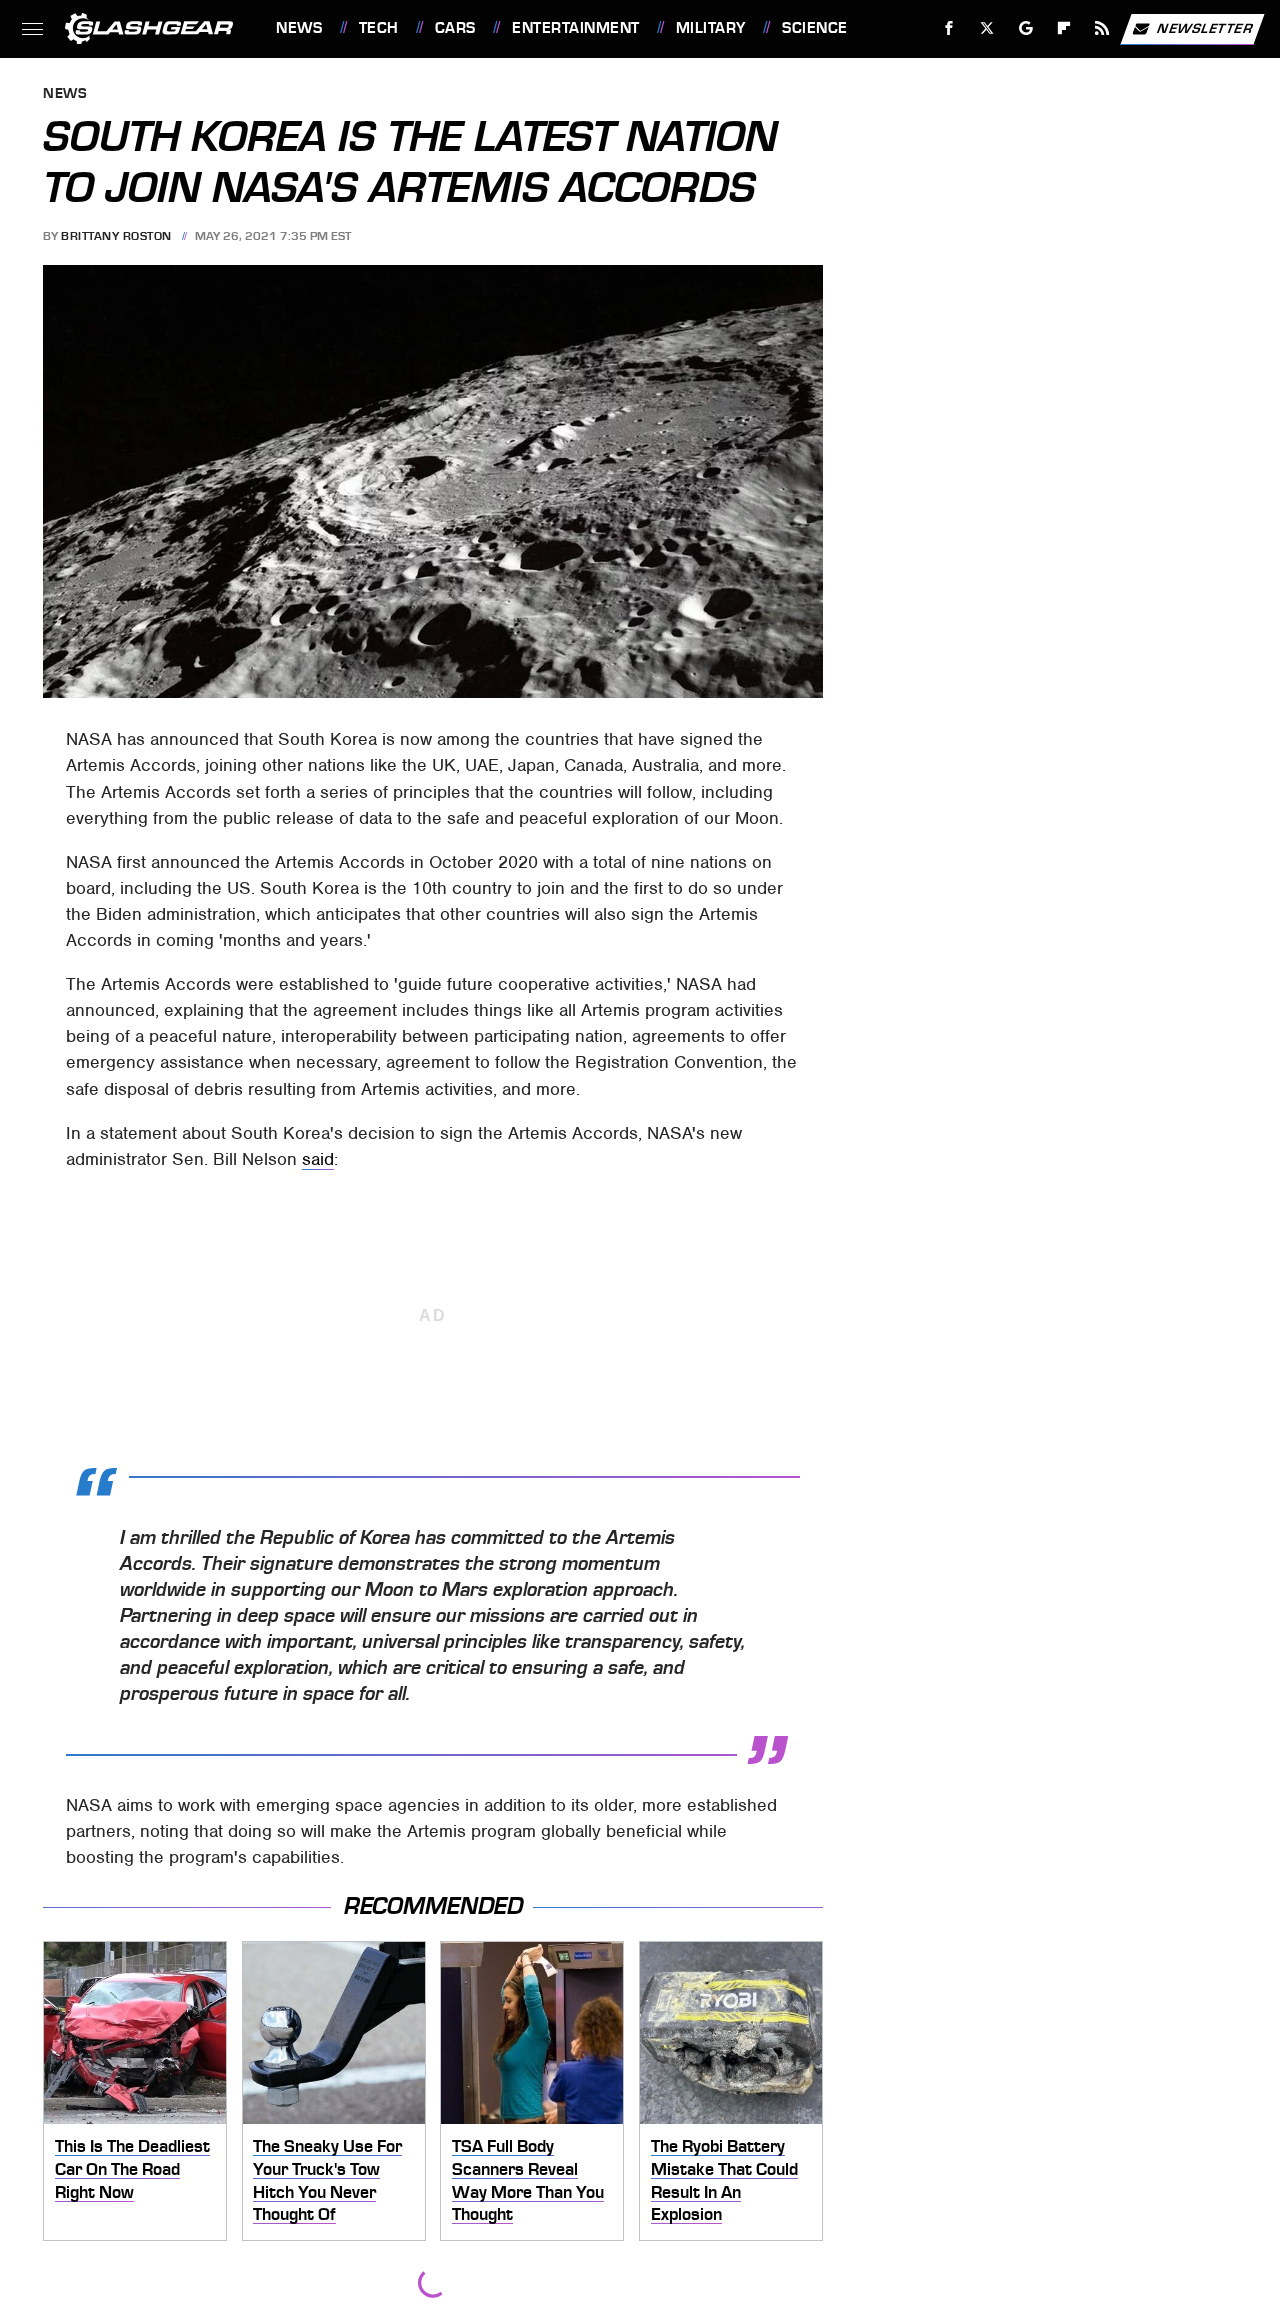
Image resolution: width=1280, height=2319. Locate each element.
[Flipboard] (1064, 28)
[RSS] (1102, 28)
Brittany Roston (116, 236)
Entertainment (575, 28)
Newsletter (1205, 27)
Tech (379, 28)
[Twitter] (987, 28)
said (318, 1159)
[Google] (1026, 28)
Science (814, 28)
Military (711, 28)
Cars (455, 28)
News (299, 28)
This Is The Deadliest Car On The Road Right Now (132, 2168)
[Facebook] (949, 28)
